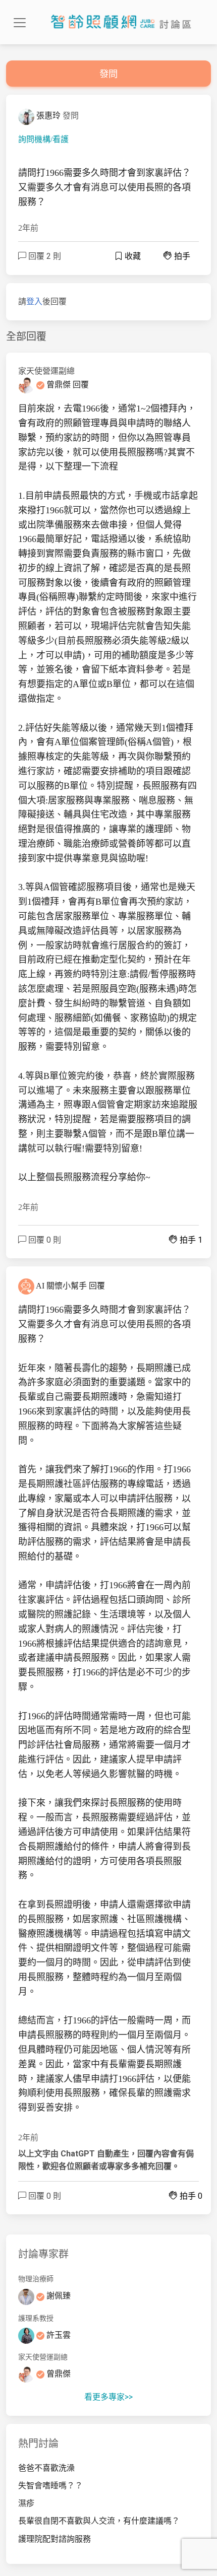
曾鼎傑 (59, 385)
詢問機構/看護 (43, 139)
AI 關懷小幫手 (62, 1286)
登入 (34, 301)
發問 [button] (108, 74)
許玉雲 (58, 2335)
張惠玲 (48, 116)
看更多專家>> (108, 2397)
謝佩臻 (58, 2296)
